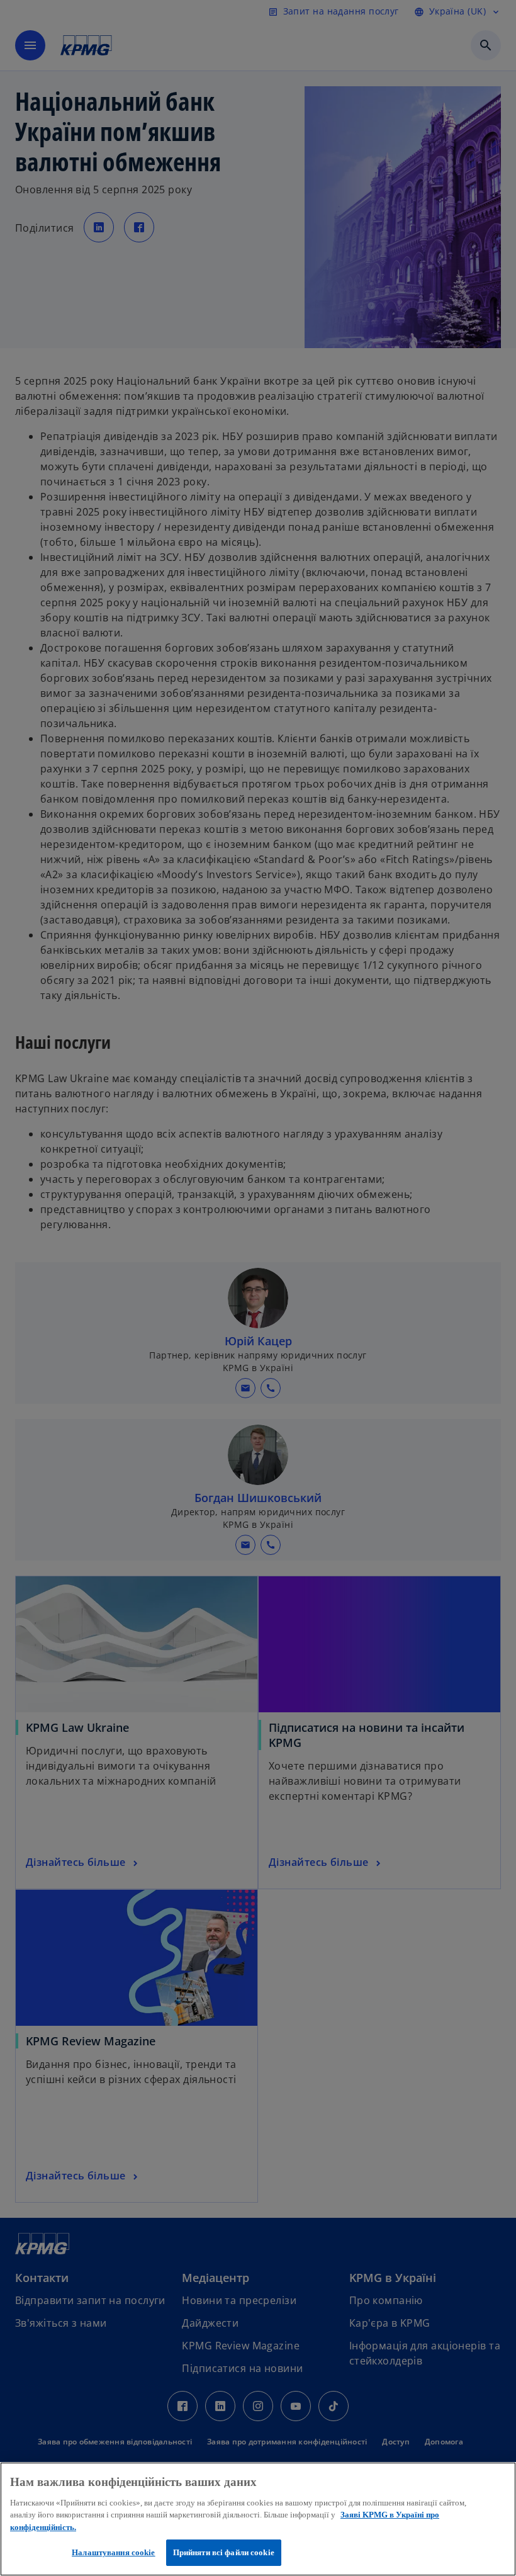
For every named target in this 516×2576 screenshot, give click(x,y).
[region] (258, 2519)
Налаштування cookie (113, 2552)
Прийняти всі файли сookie (224, 2552)
